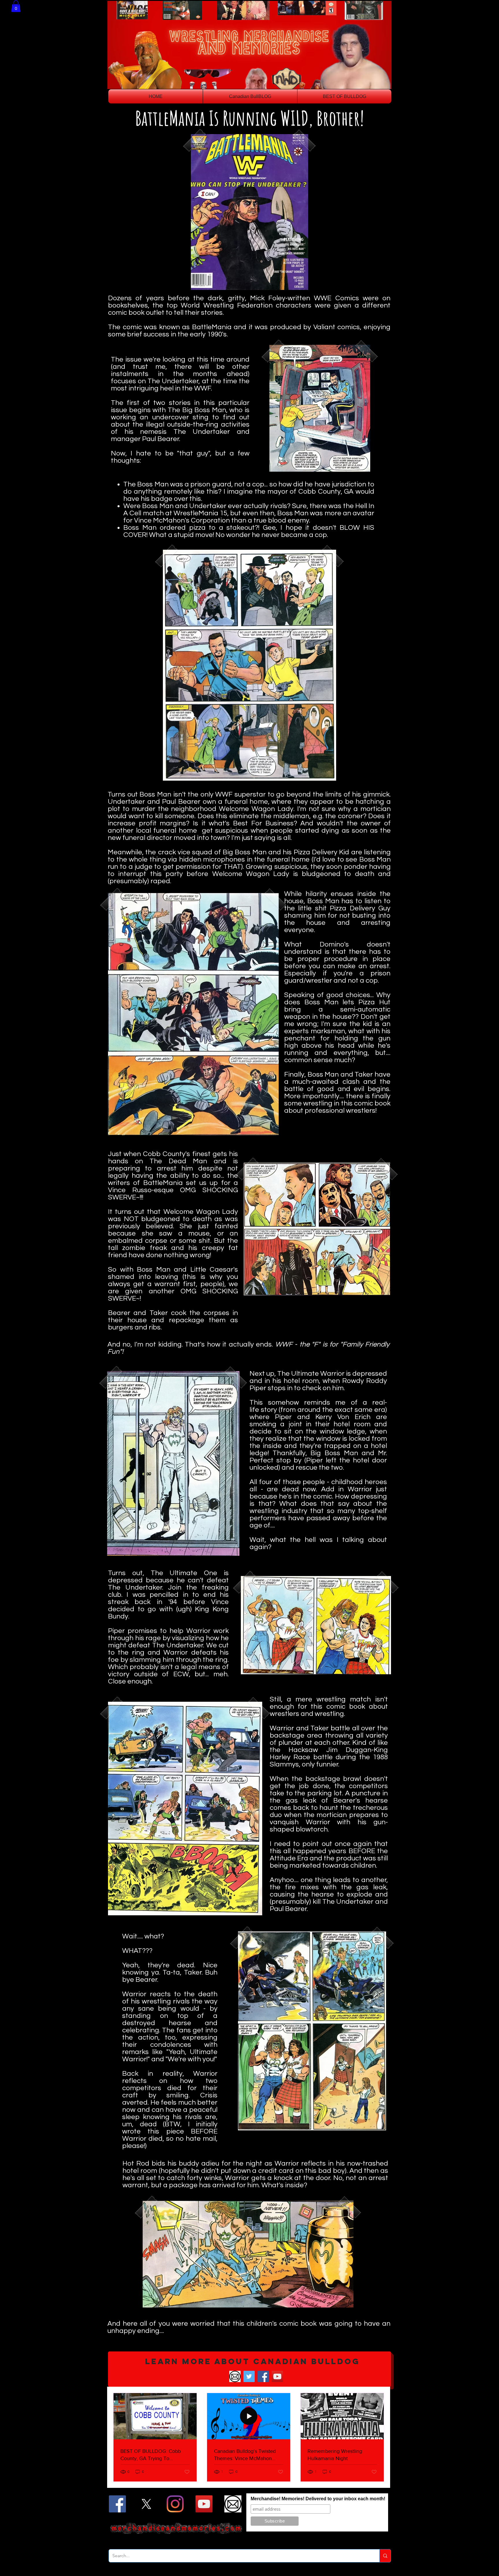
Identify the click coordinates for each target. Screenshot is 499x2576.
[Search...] (385, 2556)
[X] (146, 2504)
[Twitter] (249, 2376)
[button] (16, 6)
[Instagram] (175, 2504)
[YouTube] (277, 2376)
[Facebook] (263, 2376)
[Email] (235, 2376)
